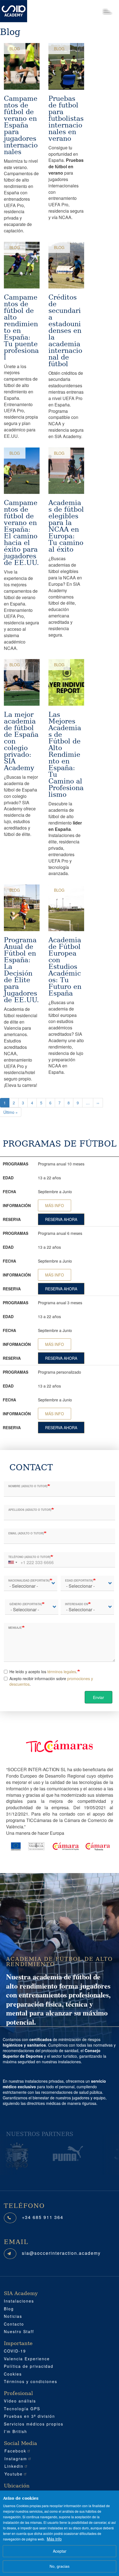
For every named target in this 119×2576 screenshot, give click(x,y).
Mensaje (15, 1628)
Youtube (14, 2474)
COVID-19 (15, 2351)
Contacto (14, 2324)
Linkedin (14, 2466)
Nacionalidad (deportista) (29, 1580)
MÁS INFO (55, 1205)
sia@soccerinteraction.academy (61, 2253)
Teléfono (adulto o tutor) (29, 1557)
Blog (15, 49)
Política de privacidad (29, 2366)
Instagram (16, 2459)
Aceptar (60, 2551)
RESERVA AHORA (61, 1219)
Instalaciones (19, 2301)
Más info (54, 2539)
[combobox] (12, 1560)
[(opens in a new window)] (24, 2153)
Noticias (13, 2316)
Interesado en (77, 1604)
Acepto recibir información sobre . (51, 1681)
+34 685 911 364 (43, 2217)
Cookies (13, 2374)
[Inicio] (14, 11)
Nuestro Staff (19, 2331)
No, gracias (59, 2566)
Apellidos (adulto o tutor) (30, 1510)
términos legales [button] (62, 1672)
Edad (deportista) (79, 1580)
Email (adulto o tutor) (26, 1533)
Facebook (15, 2451)
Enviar (99, 1697)
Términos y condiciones (31, 2381)
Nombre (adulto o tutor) (28, 1486)
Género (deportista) (26, 1604)
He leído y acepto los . (43, 1672)
